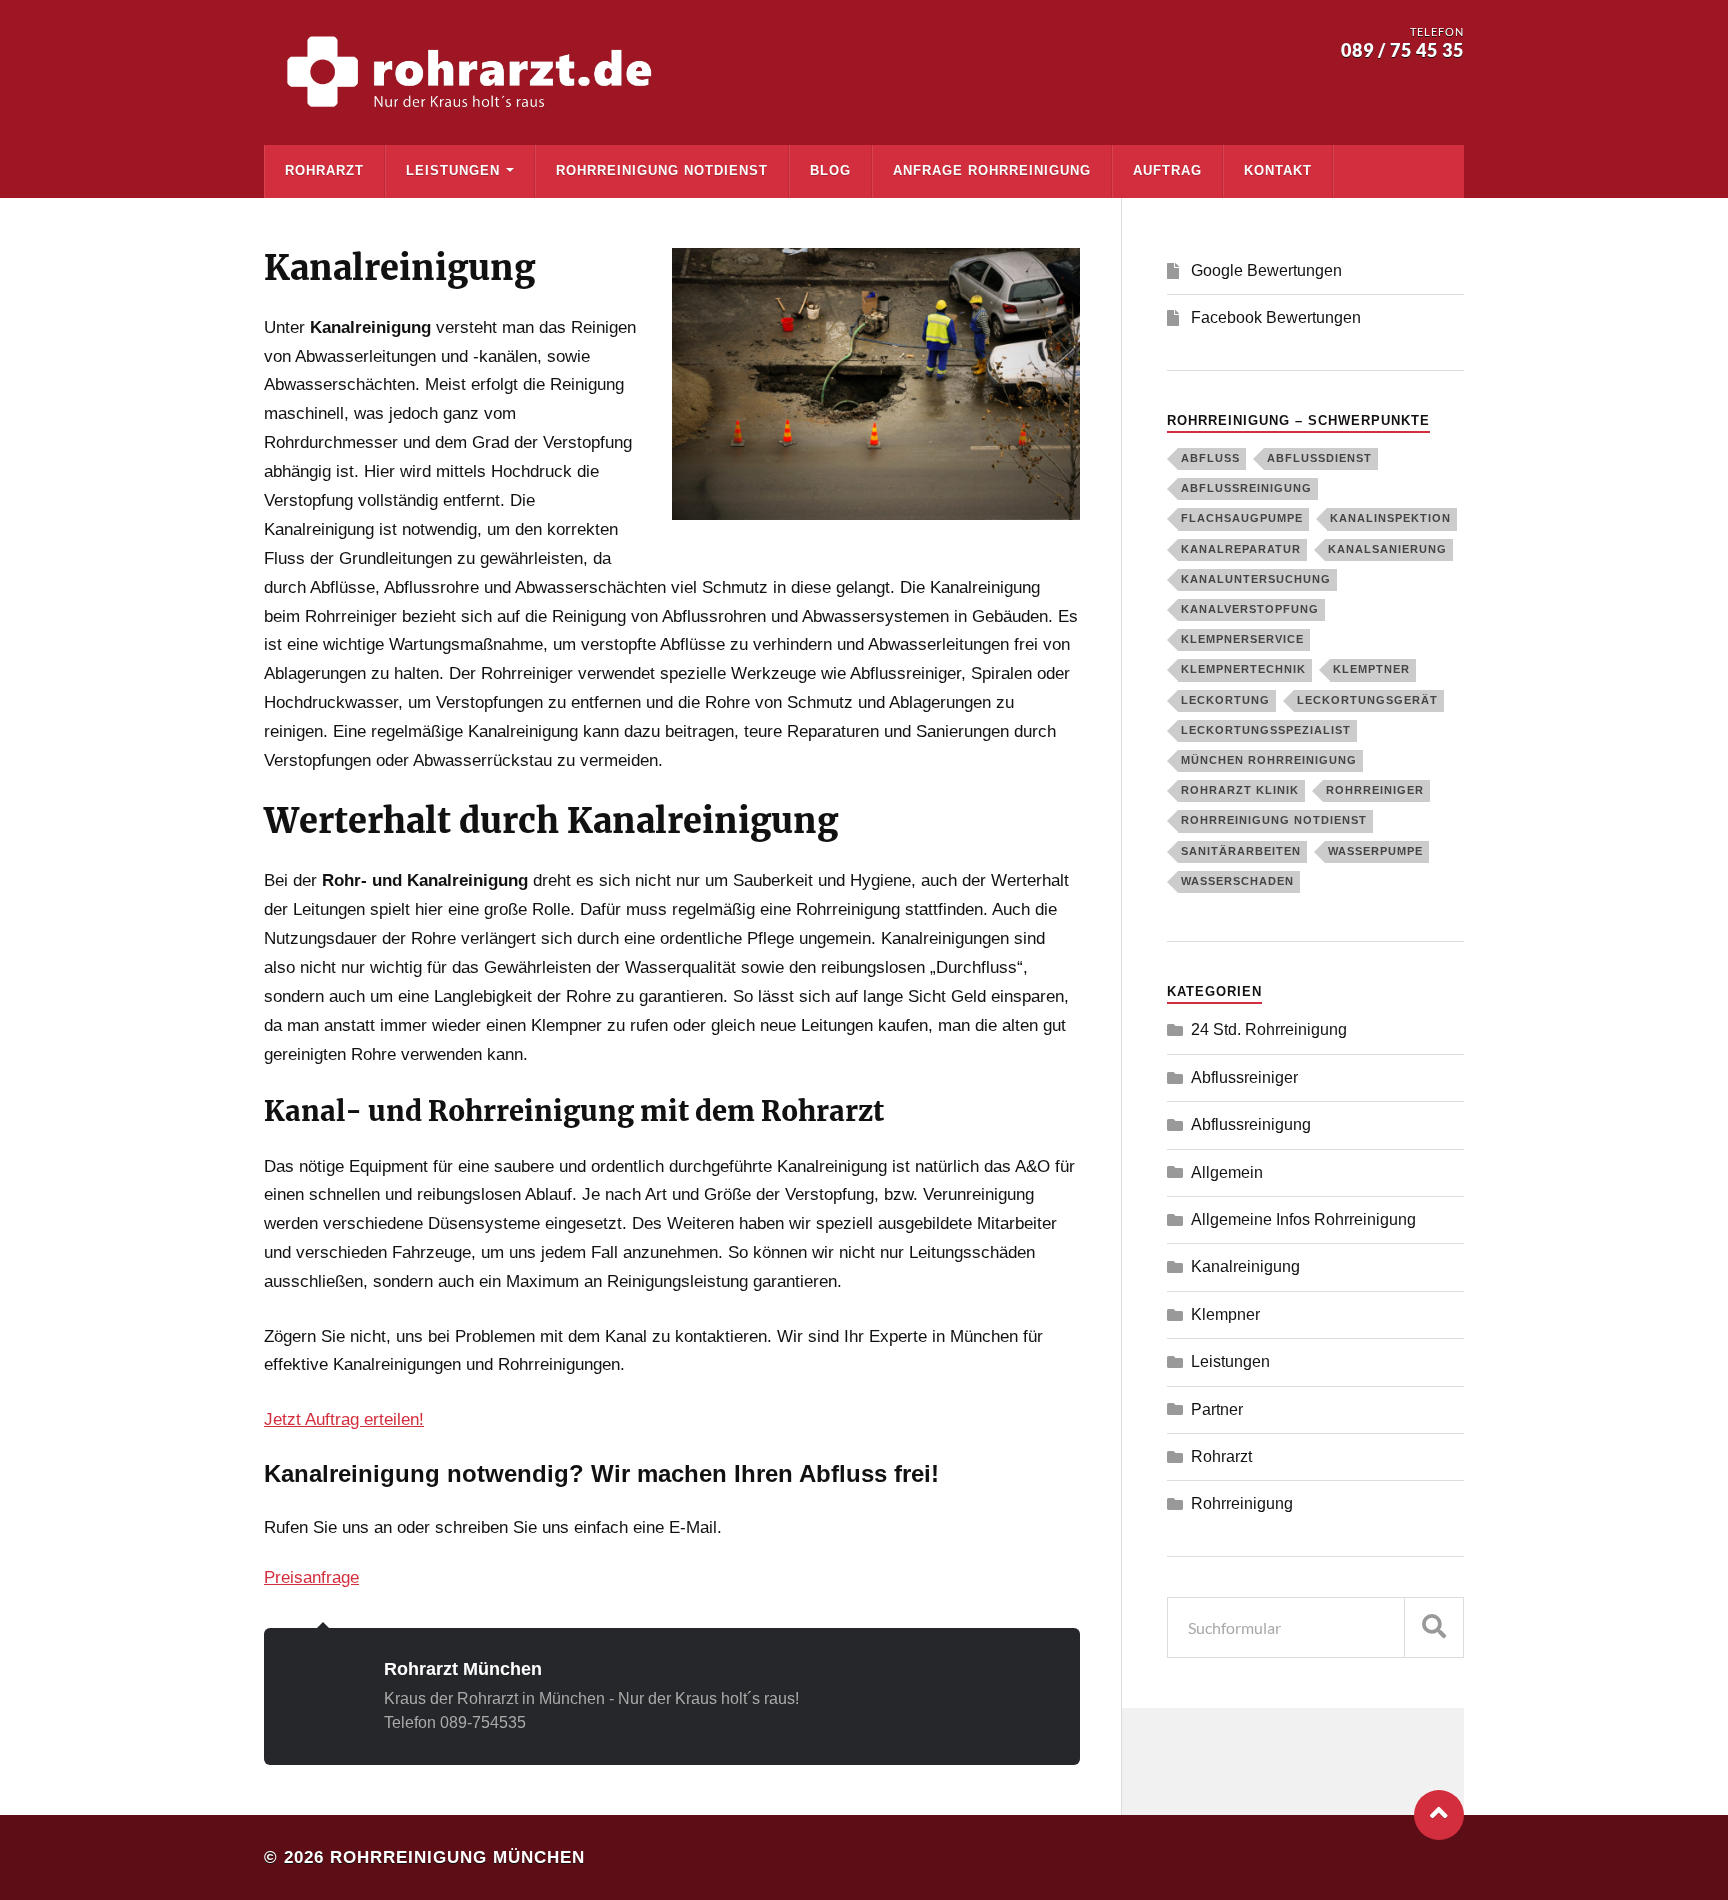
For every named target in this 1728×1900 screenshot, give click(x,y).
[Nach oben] (1439, 1815)
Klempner (1225, 1314)
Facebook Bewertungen (1276, 317)
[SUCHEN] (1434, 1627)
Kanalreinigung (1245, 1266)
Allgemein (1227, 1172)
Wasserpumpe (1375, 851)
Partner (1217, 1409)
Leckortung (1225, 700)
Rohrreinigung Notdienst (662, 170)
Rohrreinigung (1242, 1503)
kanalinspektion (1390, 518)
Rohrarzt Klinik (1240, 790)
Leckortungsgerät (1367, 700)
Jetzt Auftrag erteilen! (344, 1419)
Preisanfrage (311, 1577)
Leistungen (453, 170)
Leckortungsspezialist (1266, 730)
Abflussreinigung (1246, 488)
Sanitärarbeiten (1241, 851)
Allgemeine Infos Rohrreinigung (1303, 1219)
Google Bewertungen (1266, 270)
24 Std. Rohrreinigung (1269, 1029)
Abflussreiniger (1244, 1077)
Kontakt (1278, 170)
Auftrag (1167, 170)
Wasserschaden (1237, 881)
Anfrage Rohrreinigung (992, 170)
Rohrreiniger (1375, 790)
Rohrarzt (324, 170)
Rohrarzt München (463, 1668)
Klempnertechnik (1243, 669)
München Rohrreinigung (1269, 760)
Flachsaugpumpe (1242, 518)
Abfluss (1210, 458)
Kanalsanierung (1387, 549)
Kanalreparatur (1241, 549)
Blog (830, 170)
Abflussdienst (1319, 458)
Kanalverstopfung (1250, 609)
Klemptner (1371, 669)
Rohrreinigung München (457, 1857)
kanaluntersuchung (1256, 579)
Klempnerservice (1242, 639)
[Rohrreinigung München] (474, 72)
